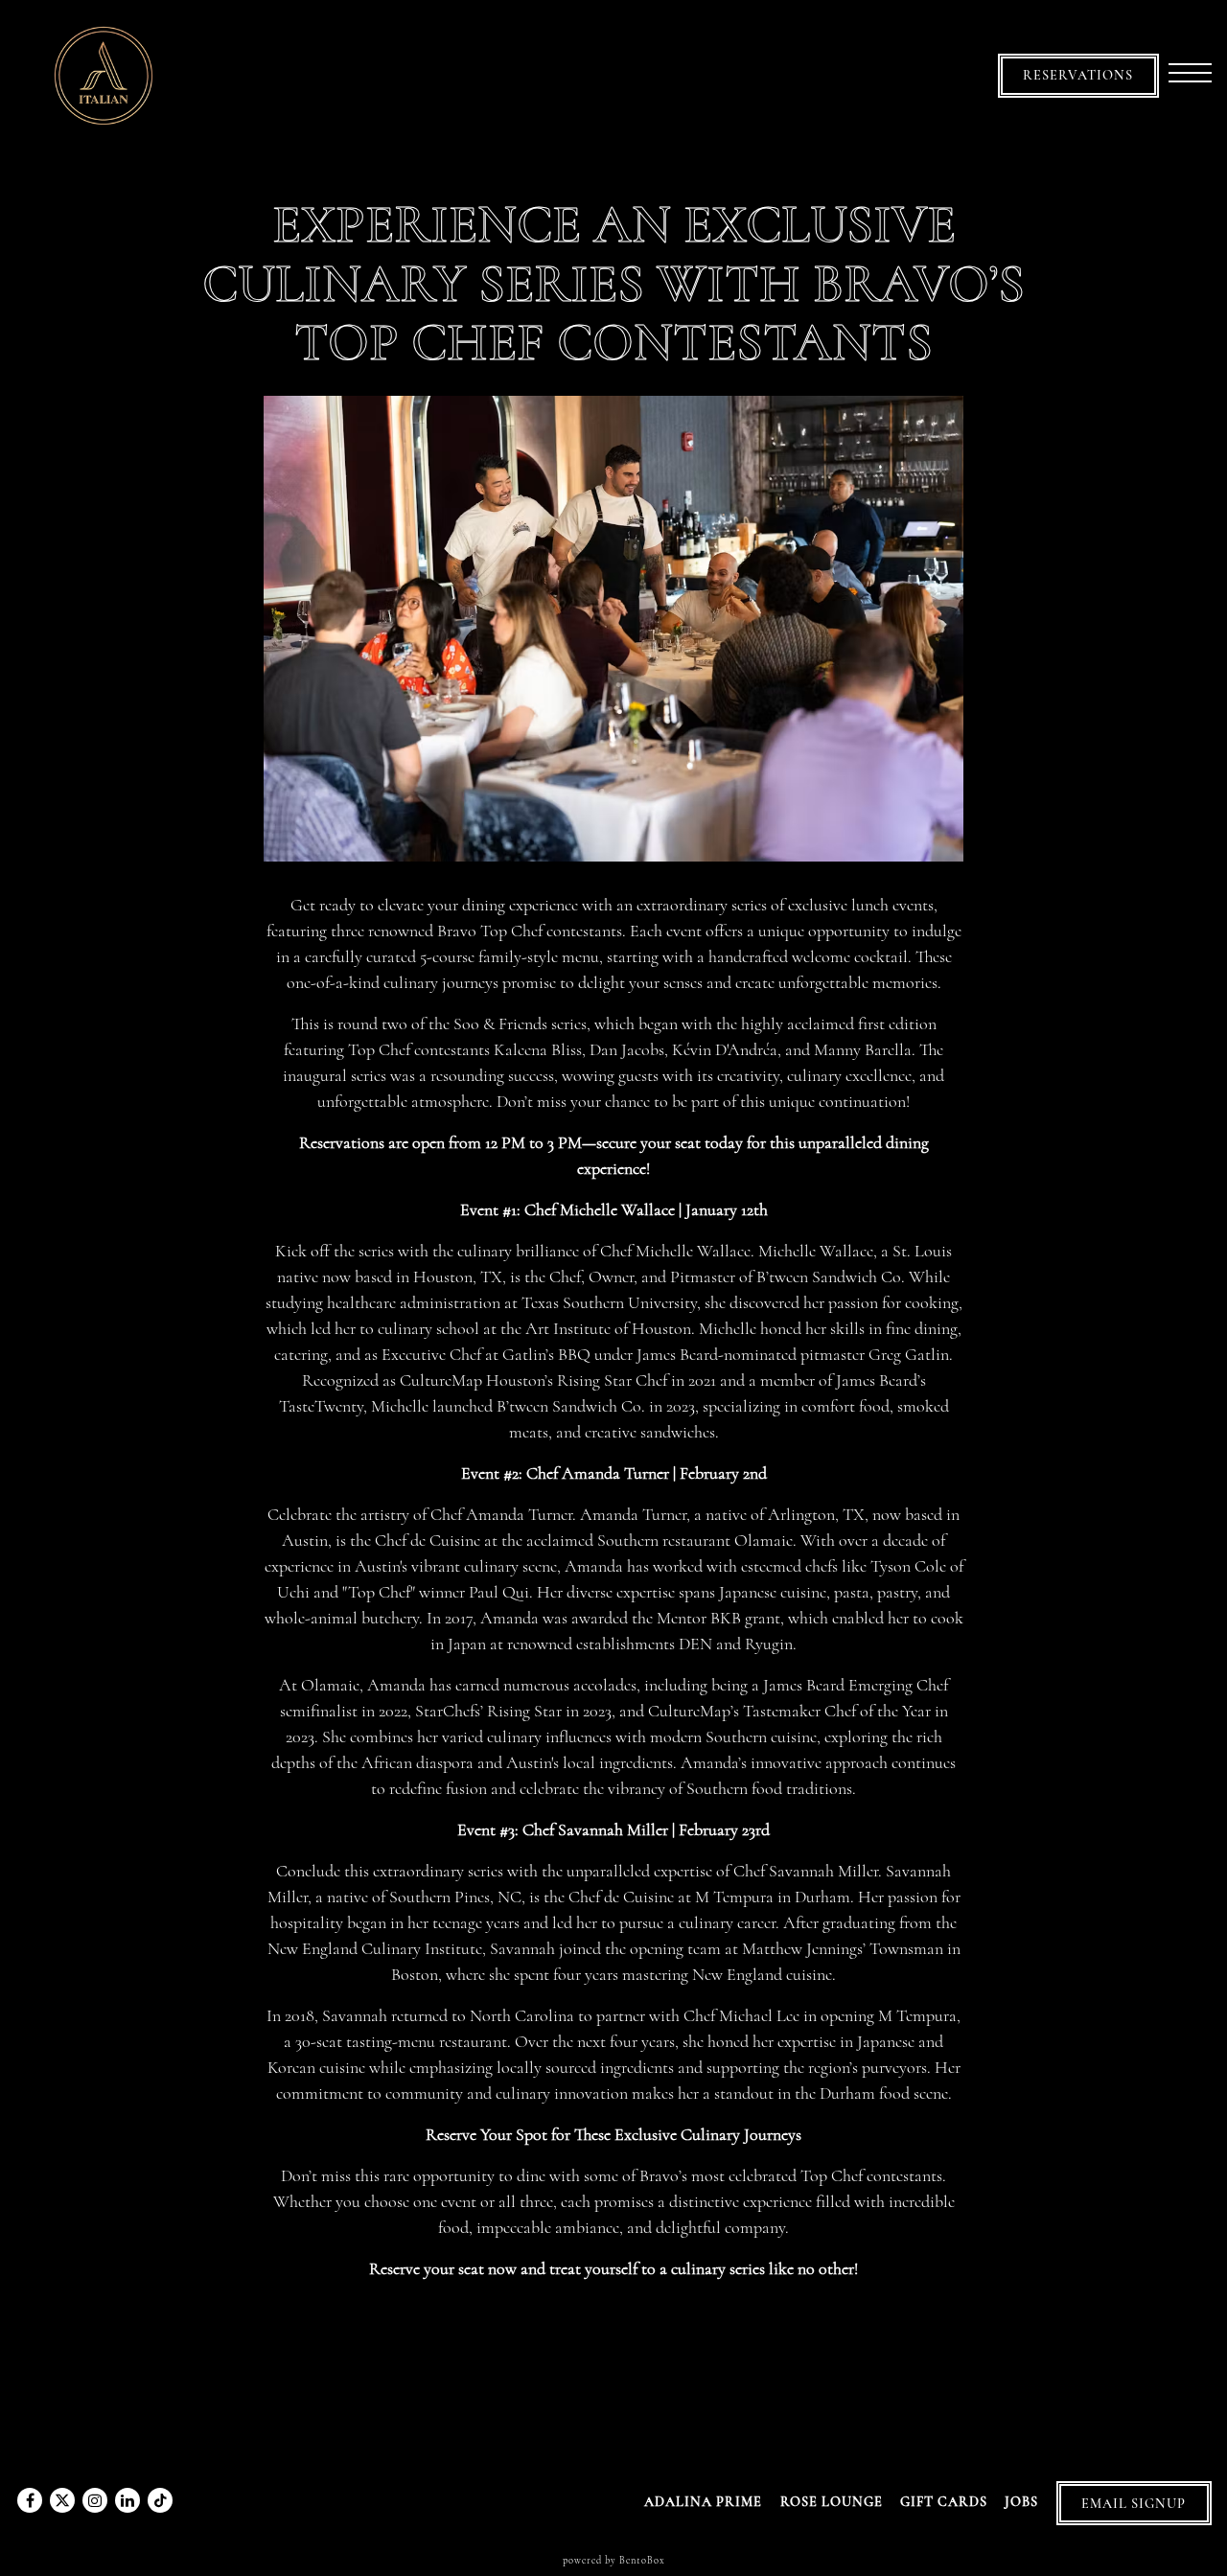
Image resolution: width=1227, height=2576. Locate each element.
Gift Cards (944, 2502)
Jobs (1021, 2502)
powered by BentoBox (614, 2560)
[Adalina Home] (103, 73)
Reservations (1078, 75)
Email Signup (1134, 2504)
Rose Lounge (832, 2502)
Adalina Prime (703, 2502)
